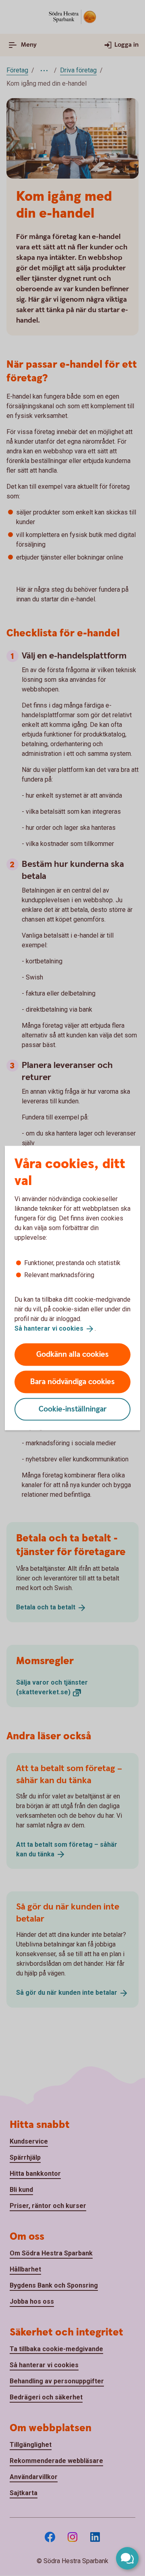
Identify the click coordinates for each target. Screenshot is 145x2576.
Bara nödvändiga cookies (72, 1382)
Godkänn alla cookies (72, 1354)
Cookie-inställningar (73, 1409)
